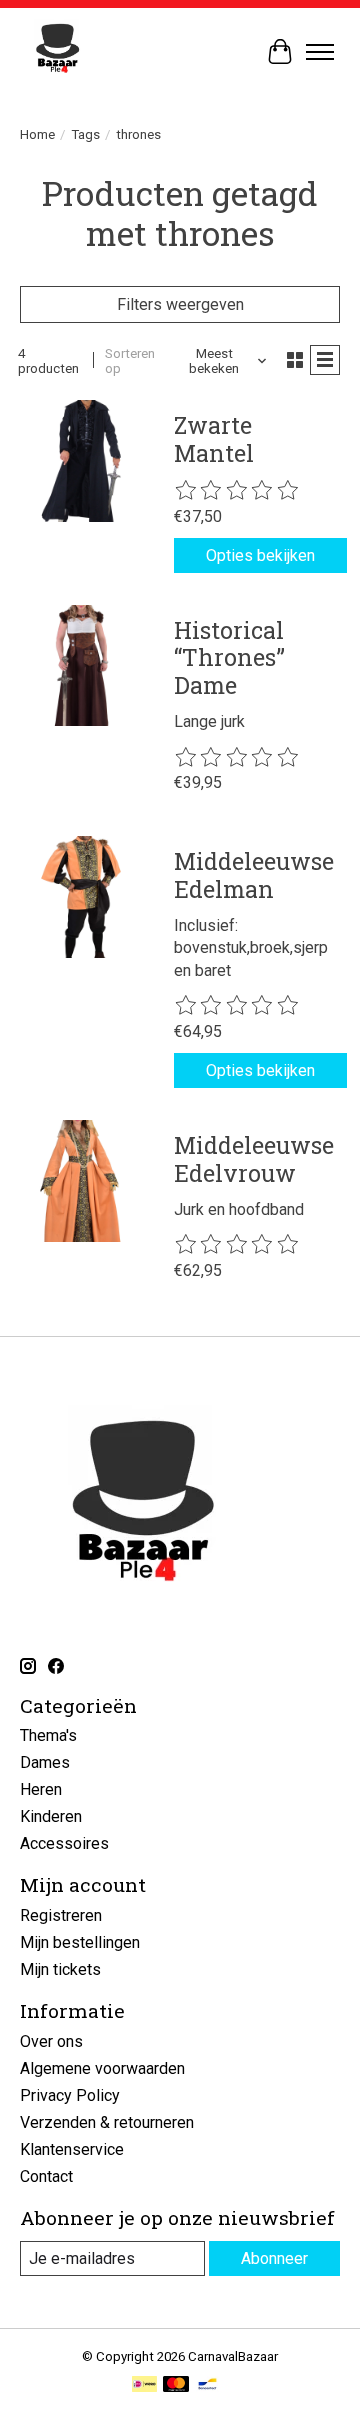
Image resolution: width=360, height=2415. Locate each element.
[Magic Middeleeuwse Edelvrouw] (81, 1181)
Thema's (48, 1735)
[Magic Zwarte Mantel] (81, 461)
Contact (46, 2176)
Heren (41, 1789)
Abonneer (274, 2258)
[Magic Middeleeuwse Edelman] (81, 897)
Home (37, 134)
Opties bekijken (260, 555)
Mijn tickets (60, 1969)
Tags (85, 134)
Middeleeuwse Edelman (254, 875)
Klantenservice (72, 2149)
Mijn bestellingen (80, 1942)
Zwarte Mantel (214, 439)
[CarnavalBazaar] (57, 51)
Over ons (51, 2041)
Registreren (61, 1915)
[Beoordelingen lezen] (238, 491)
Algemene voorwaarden (102, 2068)
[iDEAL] (144, 2385)
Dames (45, 1762)
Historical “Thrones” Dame (229, 657)
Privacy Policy (70, 2095)
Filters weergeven (180, 304)
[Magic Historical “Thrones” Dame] (81, 666)
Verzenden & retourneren (107, 2122)
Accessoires (64, 1843)
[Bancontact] (207, 2385)
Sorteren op (130, 361)
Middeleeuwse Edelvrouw (254, 1159)
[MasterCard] (176, 2385)
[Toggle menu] (320, 52)
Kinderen (51, 1816)
